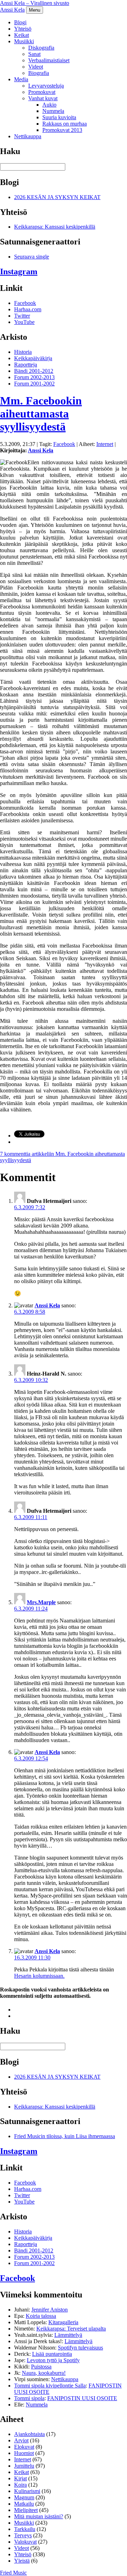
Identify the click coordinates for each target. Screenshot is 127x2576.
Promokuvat (42, 92)
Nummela (53, 111)
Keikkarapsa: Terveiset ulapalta (71, 2329)
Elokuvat (24, 2447)
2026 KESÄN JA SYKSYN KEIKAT (57, 197)
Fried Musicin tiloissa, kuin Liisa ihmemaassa (65, 2136)
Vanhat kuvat (43, 98)
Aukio (49, 105)
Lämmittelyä (68, 2335)
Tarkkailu (25, 2529)
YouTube (24, 322)
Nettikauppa (28, 136)
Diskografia (41, 48)
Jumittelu (24, 2466)
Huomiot (24, 2453)
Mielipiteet (26, 2510)
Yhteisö (23, 29)
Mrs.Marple (41, 1602)
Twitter (22, 316)
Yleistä (22, 2561)
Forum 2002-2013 (34, 377)
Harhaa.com (28, 309)
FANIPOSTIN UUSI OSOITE (82, 2398)
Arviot (21, 2440)
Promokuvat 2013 (62, 130)
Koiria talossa (41, 2316)
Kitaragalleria (63, 2322)
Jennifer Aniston (50, 2310)
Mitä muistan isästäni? (39, 2516)
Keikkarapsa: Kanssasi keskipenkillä (55, 227)
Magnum (24, 2497)
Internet (105, 444)
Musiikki (24, 41)
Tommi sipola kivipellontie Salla (50, 2386)
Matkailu (24, 2504)
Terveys (23, 2535)
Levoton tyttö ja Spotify (53, 2360)
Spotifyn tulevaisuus (80, 2348)
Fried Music (13, 2573)
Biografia (39, 73)
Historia (23, 352)
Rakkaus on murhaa (65, 124)
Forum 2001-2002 (34, 384)
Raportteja (26, 365)
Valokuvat (25, 2542)
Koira (20, 2485)
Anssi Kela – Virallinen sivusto (35, 3)
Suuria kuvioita (59, 117)
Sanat (34, 54)
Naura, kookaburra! (44, 2373)
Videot (36, 67)
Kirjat (20, 2478)
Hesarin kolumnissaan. (39, 1976)
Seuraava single (32, 257)
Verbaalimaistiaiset (49, 60)
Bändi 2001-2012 (34, 371)
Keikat (22, 35)
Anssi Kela (12, 10)
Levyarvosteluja (46, 86)
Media (21, 79)
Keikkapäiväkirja (33, 358)
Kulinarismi (27, 2491)
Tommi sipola (29, 2398)
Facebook (25, 303)
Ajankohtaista (29, 2434)
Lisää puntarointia (52, 2354)
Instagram (19, 272)
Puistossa (41, 2367)
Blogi (20, 22)
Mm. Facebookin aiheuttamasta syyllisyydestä (41, 414)
